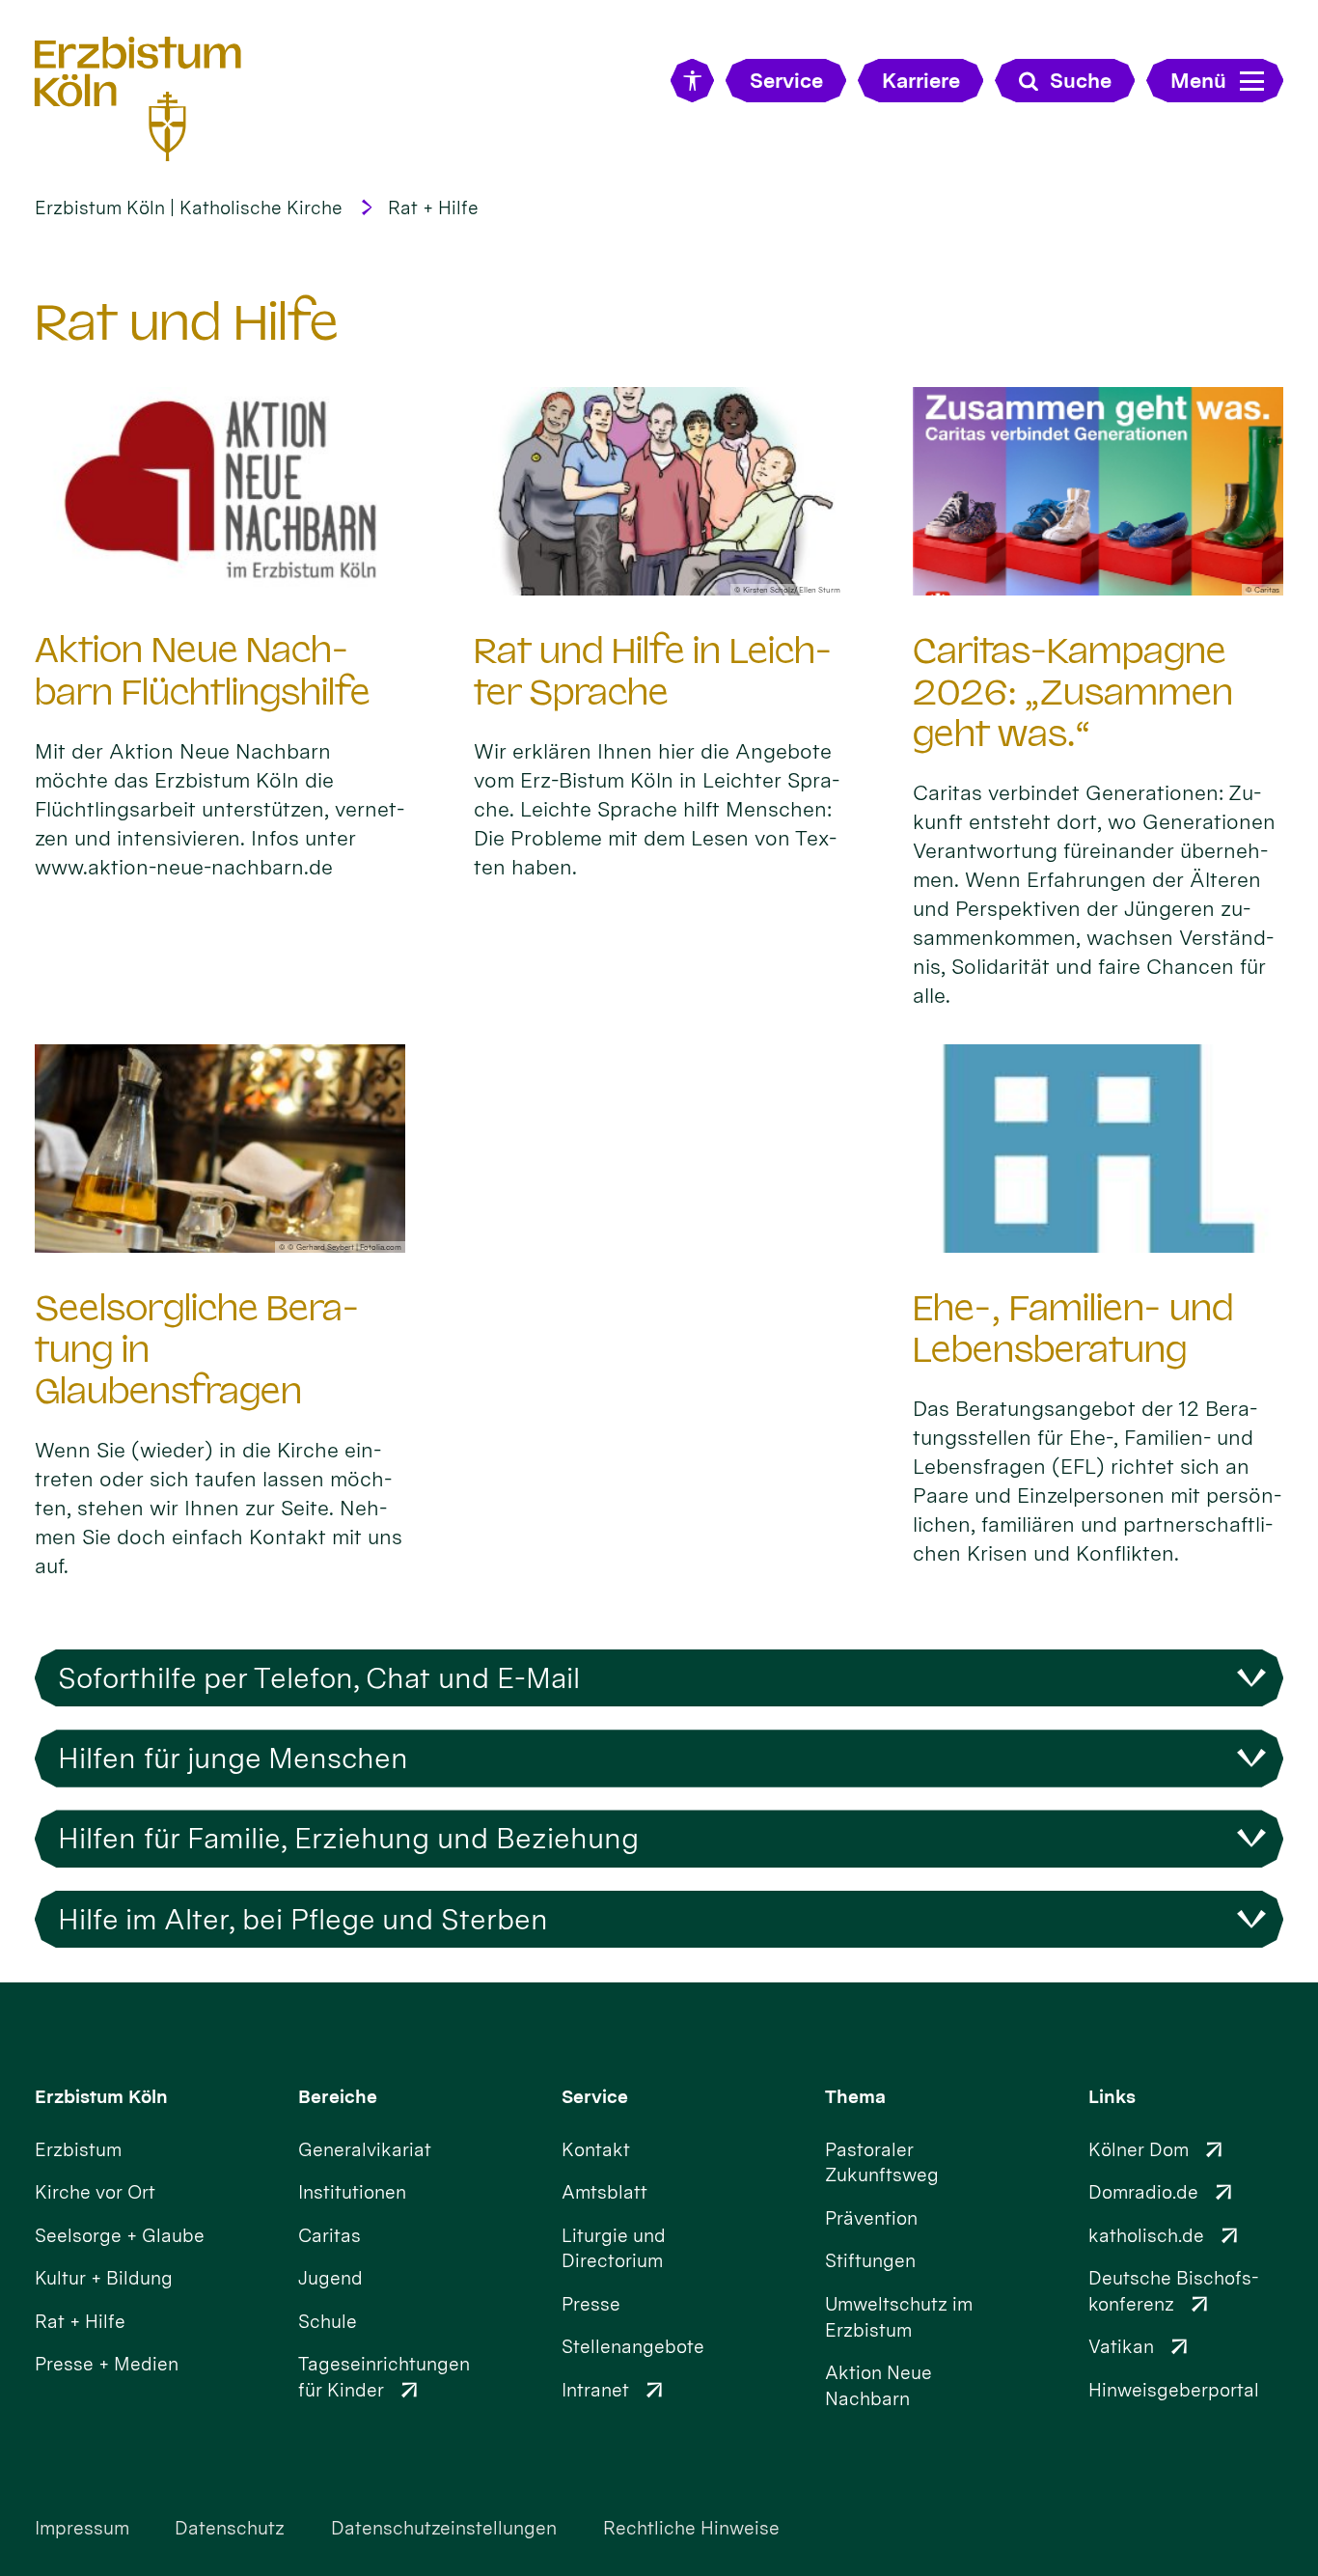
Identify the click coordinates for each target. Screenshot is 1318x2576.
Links (1112, 2097)
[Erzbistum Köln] (138, 98)
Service (595, 2097)
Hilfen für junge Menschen (233, 1758)
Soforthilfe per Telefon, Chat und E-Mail (319, 1678)
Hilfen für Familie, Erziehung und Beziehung (348, 1838)
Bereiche (338, 2097)
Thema (855, 2097)
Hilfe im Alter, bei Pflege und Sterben (303, 1919)
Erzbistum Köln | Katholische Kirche (189, 208)
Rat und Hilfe (187, 322)
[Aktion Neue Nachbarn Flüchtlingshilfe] (220, 491)
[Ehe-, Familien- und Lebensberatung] (1098, 1149)
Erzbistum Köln (101, 2097)
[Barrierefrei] (692, 81)
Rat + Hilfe (433, 208)
